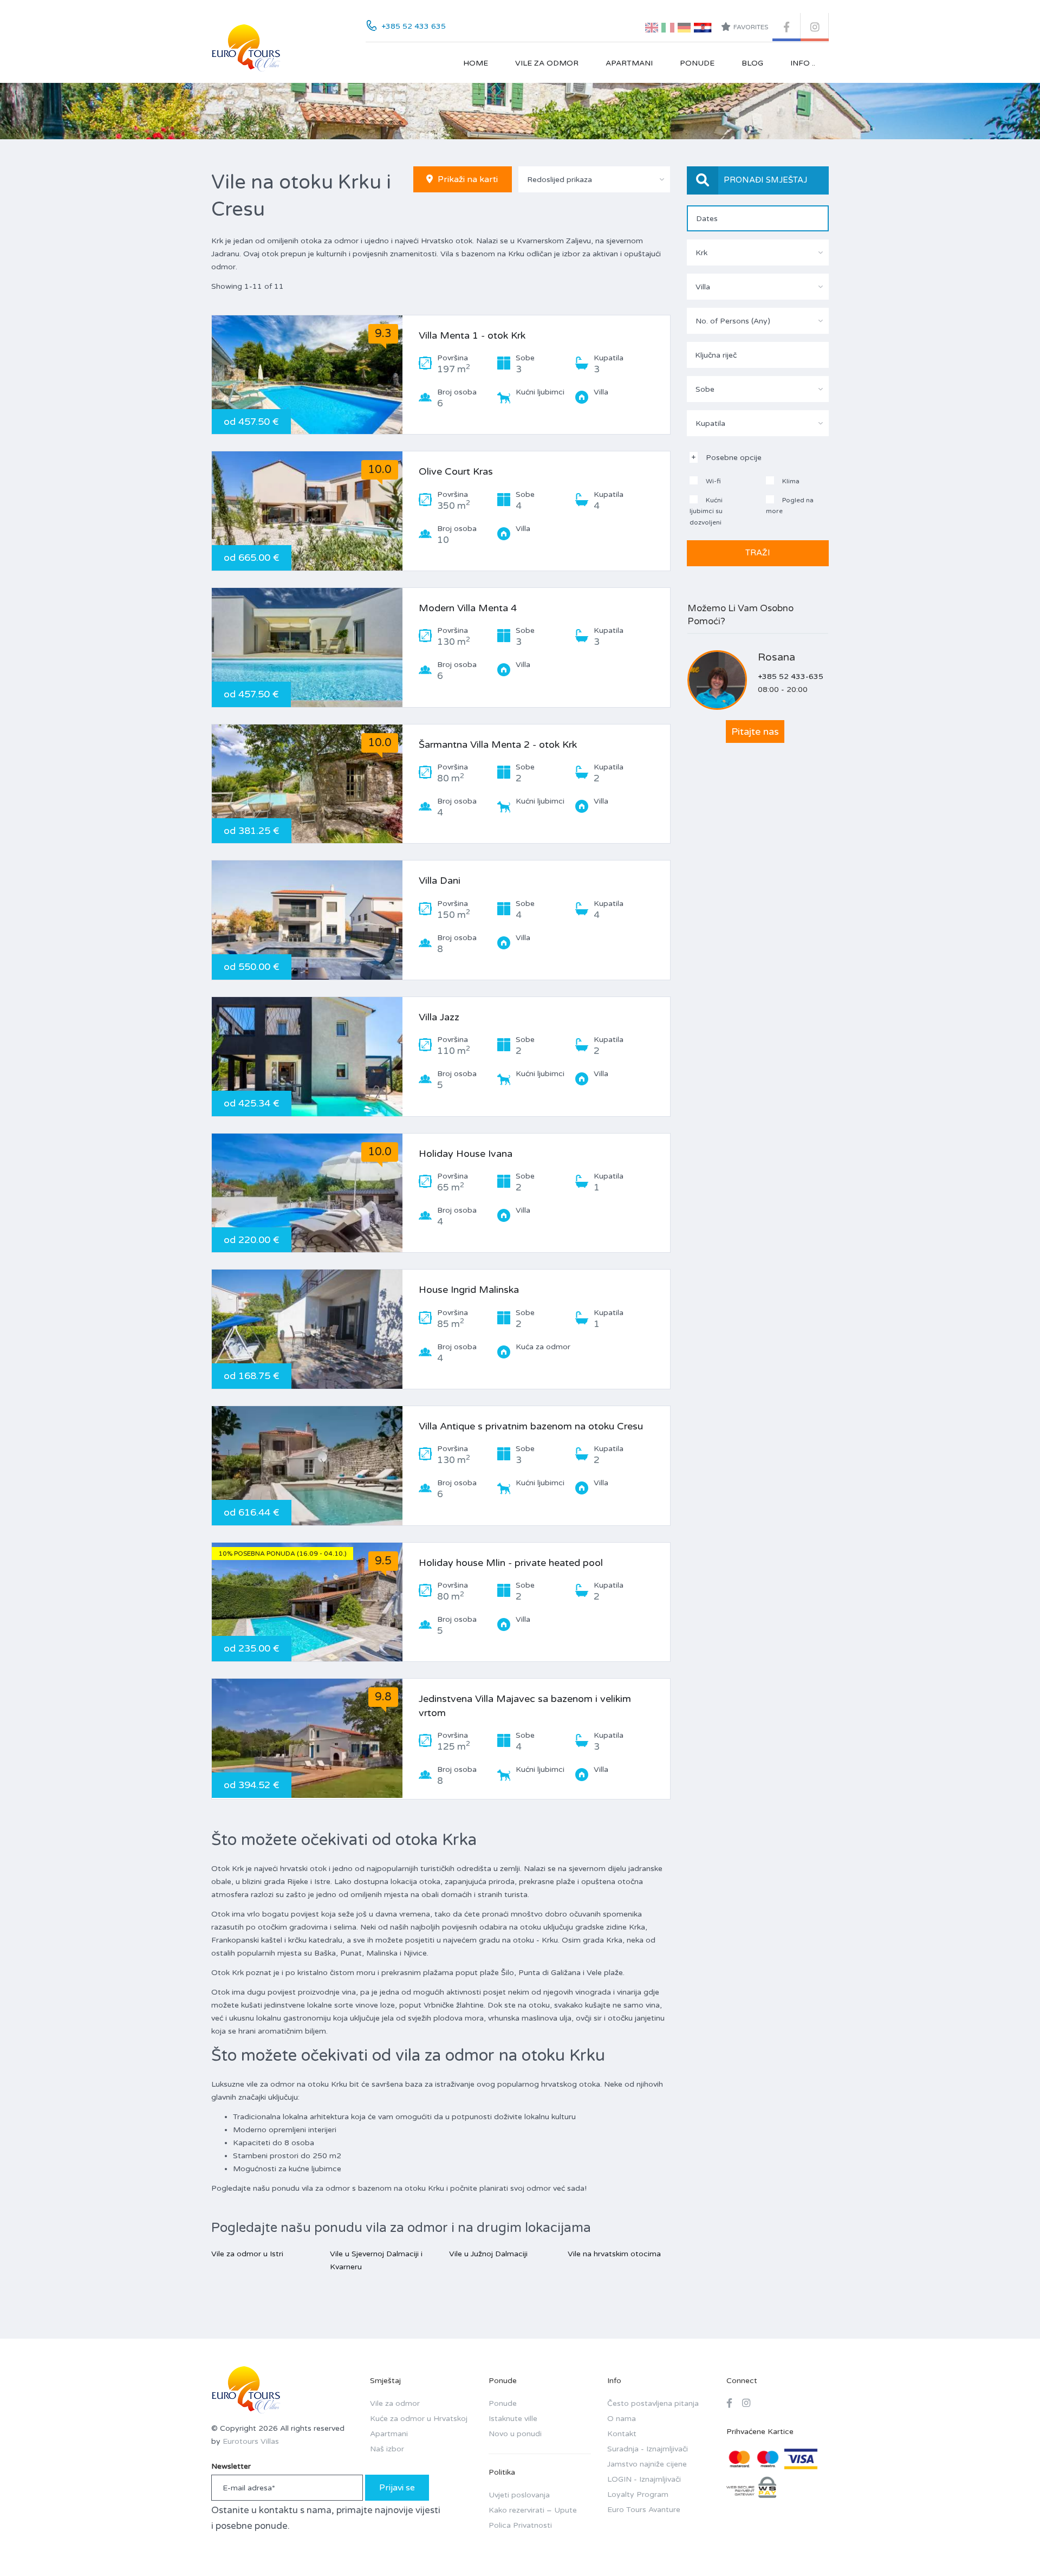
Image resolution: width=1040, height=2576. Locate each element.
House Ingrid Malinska (469, 1290)
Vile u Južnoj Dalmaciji (488, 2254)
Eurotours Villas (251, 2441)
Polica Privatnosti (520, 2525)
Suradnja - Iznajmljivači (648, 2449)
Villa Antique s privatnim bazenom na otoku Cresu (531, 1426)
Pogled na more (790, 506)
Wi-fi (713, 481)
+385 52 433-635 (791, 677)
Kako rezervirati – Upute (533, 2510)
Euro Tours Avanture (644, 2510)
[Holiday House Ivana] (307, 1193)
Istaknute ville (513, 2419)
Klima (790, 481)
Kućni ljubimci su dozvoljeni (706, 511)
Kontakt (622, 2434)
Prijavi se (397, 2488)
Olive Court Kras (456, 471)
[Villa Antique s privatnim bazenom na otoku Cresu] (307, 1466)
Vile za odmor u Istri (247, 2254)
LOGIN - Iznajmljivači (644, 2479)
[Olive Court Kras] (307, 511)
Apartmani (629, 63)
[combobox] (594, 179)
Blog (752, 63)
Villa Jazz (439, 1017)
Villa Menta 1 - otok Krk (472, 335)
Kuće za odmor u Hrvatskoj (419, 2419)
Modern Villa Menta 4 (468, 608)
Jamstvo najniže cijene (647, 2464)
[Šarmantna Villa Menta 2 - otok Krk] (307, 784)
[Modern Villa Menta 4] (307, 648)
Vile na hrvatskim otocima (614, 2254)
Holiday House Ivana (466, 1154)
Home (476, 63)
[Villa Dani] (307, 920)
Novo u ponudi (515, 2434)
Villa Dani (440, 881)
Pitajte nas (755, 732)
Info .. (803, 63)
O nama (622, 2419)
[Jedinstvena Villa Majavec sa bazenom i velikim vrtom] (307, 1738)
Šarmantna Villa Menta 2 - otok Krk (498, 745)
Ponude (697, 63)
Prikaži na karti (467, 179)
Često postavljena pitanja (653, 2403)
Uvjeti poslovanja (519, 2495)
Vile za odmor (547, 63)
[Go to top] (1010, 2546)
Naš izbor (387, 2449)
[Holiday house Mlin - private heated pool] (307, 1602)
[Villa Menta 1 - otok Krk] (307, 375)
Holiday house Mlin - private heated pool (511, 1563)
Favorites (751, 27)
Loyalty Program (638, 2494)
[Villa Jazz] (307, 1057)
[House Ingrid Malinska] (307, 1329)
